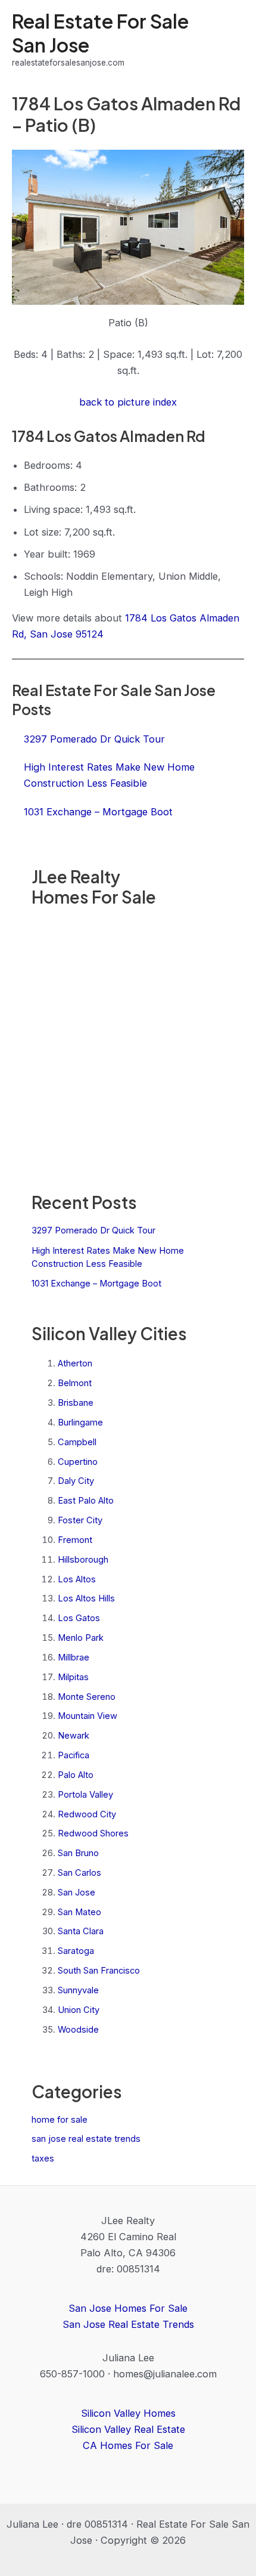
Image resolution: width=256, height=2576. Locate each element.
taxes (43, 2158)
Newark (74, 1736)
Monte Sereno (87, 1697)
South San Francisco (99, 1971)
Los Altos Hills (86, 1598)
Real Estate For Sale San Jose (100, 33)
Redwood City (87, 1814)
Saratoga (76, 1951)
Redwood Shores (93, 1833)
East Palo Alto (86, 1501)
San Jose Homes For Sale (128, 2308)
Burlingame (80, 1422)
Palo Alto (76, 1775)
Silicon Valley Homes (128, 2413)
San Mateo (79, 1912)
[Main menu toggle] (231, 40)
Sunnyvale (78, 1990)
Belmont (75, 1383)
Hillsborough (83, 1560)
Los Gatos (79, 1618)
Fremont (75, 1540)
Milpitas (73, 1677)
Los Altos (77, 1579)
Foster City (80, 1520)
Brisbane (76, 1403)
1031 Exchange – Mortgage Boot (96, 1284)
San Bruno (78, 1853)
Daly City (76, 1481)
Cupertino (78, 1462)
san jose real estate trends (86, 2139)
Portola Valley (85, 1795)
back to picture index (128, 402)
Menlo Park (81, 1638)
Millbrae (74, 1657)
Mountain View (88, 1716)
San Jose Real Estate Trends (128, 2324)
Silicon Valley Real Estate (128, 2429)
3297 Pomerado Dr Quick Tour (93, 1230)
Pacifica (74, 1755)
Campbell (77, 1442)
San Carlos (79, 1873)
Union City (79, 2010)
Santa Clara (81, 1931)
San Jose (77, 1892)
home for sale (60, 2120)
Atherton (75, 1363)
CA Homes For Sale (128, 2445)
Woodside (78, 2030)
